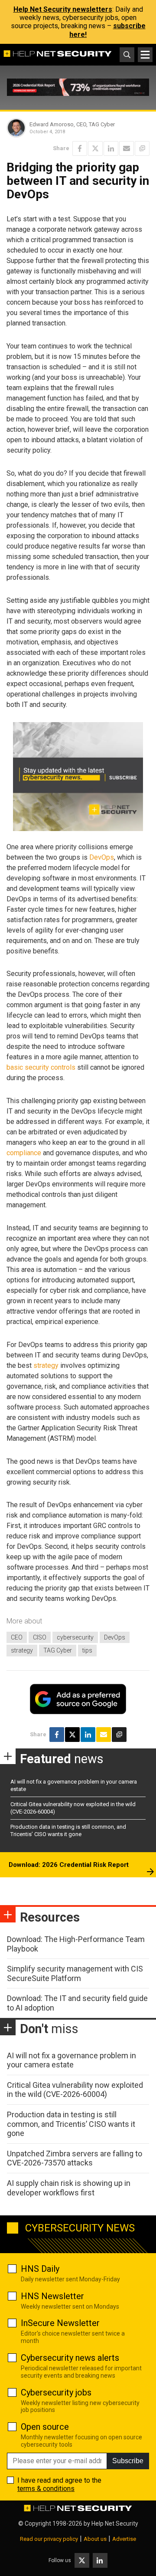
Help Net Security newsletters (63, 9)
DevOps (102, 857)
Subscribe (128, 2461)
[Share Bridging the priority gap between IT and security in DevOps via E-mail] (127, 148)
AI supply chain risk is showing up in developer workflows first (69, 2188)
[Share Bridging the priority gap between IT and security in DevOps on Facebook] (80, 148)
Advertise (124, 2539)
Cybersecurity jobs (56, 2392)
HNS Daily (40, 2269)
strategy (46, 1365)
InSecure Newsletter (60, 2323)
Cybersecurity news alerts (70, 2358)
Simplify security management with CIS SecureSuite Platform (75, 1973)
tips (87, 1650)
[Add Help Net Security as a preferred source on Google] (142, 148)
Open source (45, 2427)
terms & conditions (46, 2489)
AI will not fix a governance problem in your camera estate (71, 2060)
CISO (40, 1637)
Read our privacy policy (49, 2539)
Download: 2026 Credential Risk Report (69, 1865)
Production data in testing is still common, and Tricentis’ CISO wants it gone (68, 1830)
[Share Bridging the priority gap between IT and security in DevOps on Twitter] (95, 148)
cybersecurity (75, 1637)
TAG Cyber (58, 1650)
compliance (24, 1153)
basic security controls (41, 1067)
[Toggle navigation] (145, 55)
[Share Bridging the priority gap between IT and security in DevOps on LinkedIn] (111, 148)
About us (95, 2539)
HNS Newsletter (52, 2296)
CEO (17, 1637)
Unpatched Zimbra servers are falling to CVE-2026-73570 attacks (75, 2158)
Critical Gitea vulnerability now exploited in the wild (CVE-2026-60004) (75, 2090)
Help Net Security (115, 2523)
